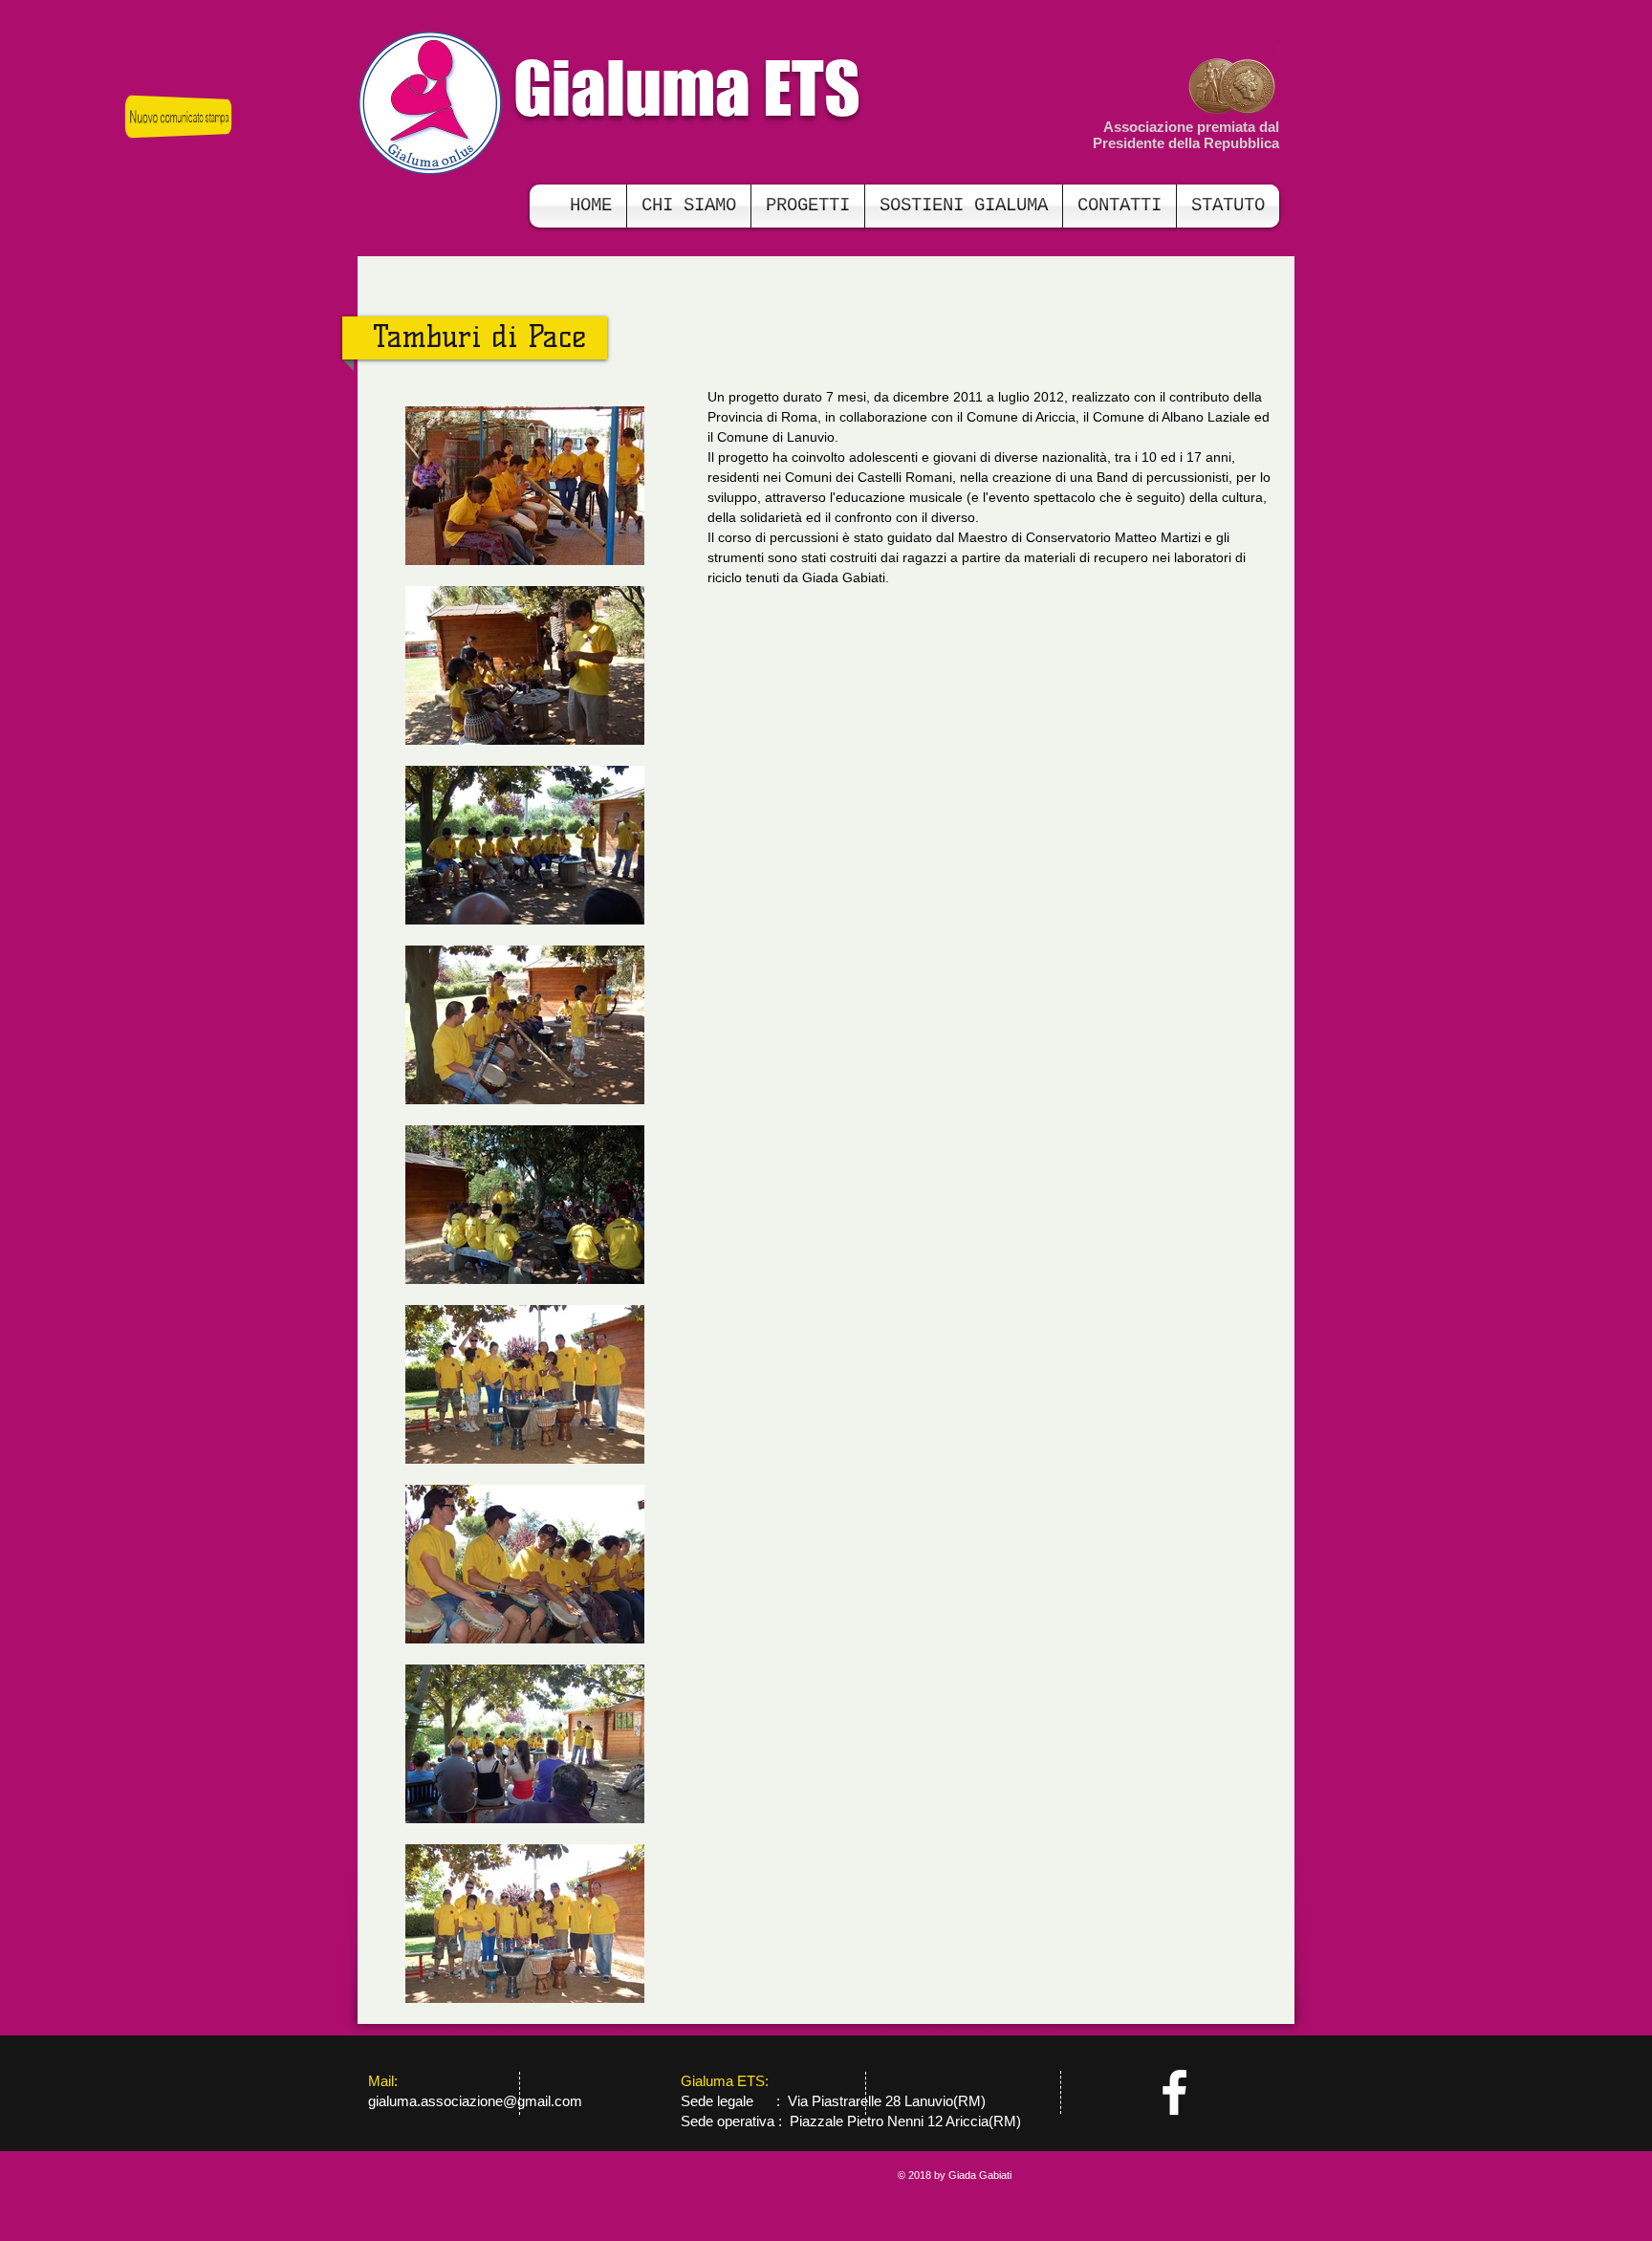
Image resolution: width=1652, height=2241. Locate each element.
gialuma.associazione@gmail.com (475, 2101)
